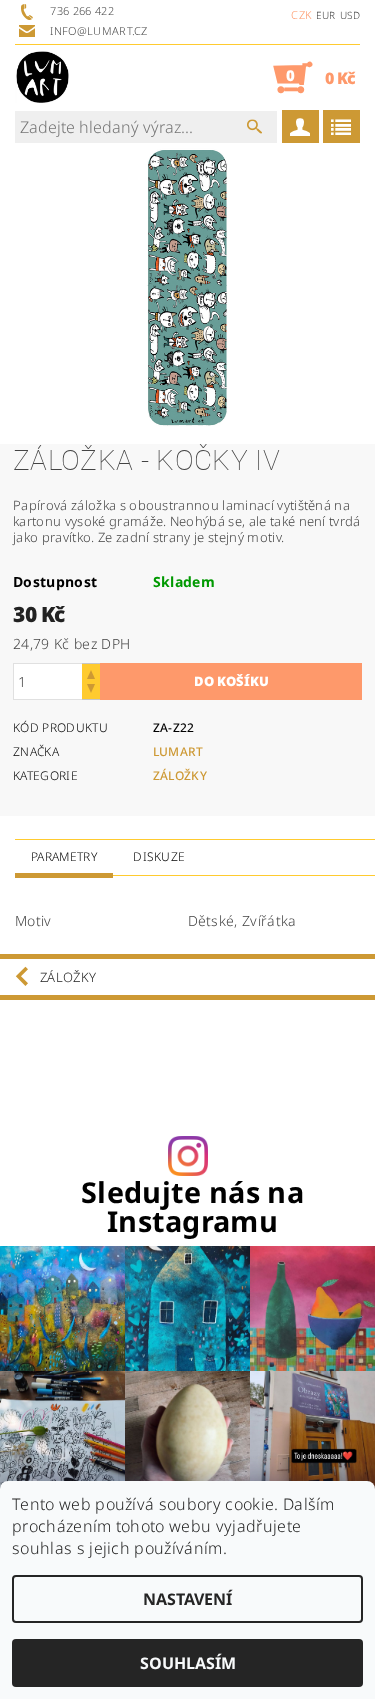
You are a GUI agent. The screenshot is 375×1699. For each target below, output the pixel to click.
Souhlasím (188, 1663)
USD (350, 15)
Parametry (64, 856)
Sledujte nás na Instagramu (192, 1207)
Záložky (180, 775)
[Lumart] (42, 77)
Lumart (178, 751)
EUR (326, 15)
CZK (301, 14)
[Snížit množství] (91, 690)
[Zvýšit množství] (91, 672)
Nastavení (187, 1599)
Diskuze (159, 856)
